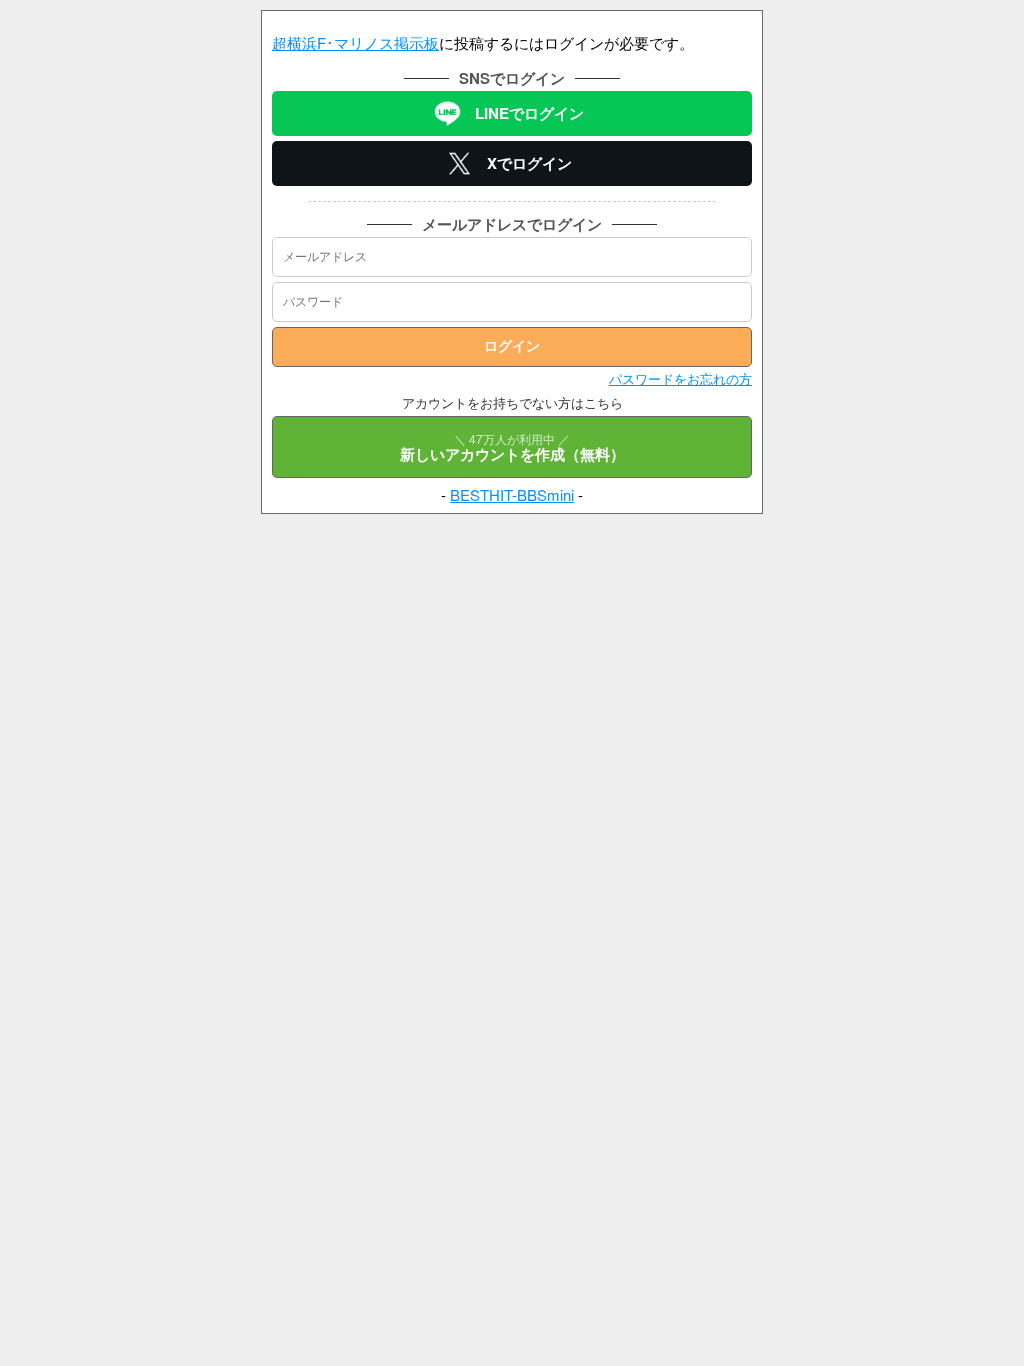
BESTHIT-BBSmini (512, 494)
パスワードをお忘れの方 (680, 378)
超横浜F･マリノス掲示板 (355, 42)
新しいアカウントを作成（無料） (512, 447)
